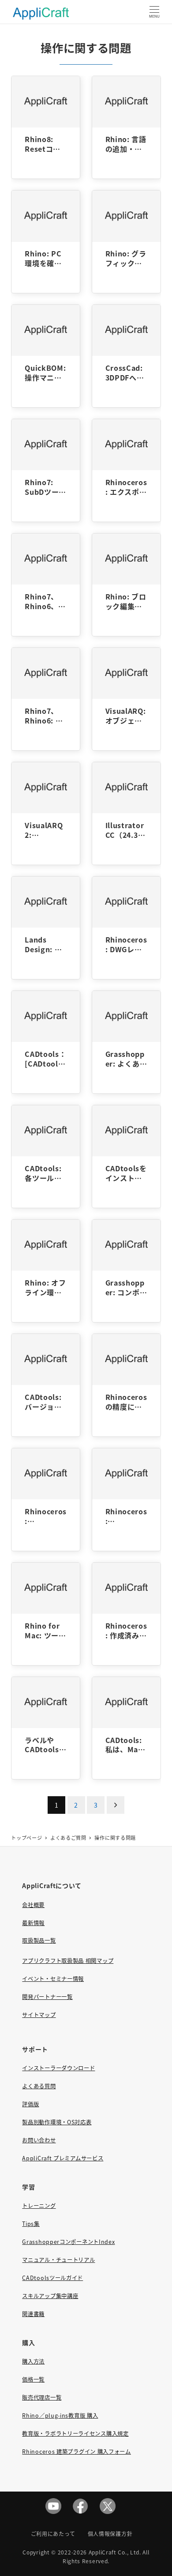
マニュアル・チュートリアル (58, 2260)
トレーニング (39, 2206)
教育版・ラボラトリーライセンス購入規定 (75, 2433)
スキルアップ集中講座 (50, 2296)
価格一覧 (33, 2379)
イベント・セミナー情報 (53, 1979)
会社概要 (33, 1905)
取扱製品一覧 (39, 1940)
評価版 (30, 2104)
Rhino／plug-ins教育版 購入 (60, 2415)
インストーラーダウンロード (58, 2068)
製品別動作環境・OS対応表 (57, 2122)
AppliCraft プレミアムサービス (63, 2158)
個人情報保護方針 (110, 2534)
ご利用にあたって (53, 2534)
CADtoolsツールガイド (52, 2278)
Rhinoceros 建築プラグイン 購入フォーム (77, 2452)
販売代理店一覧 (42, 2397)
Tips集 (31, 2224)
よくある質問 (39, 2086)
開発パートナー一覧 (47, 1997)
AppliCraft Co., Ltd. (115, 2552)
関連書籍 (33, 2314)
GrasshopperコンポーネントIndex (68, 2242)
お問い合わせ (39, 2140)
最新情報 (33, 1923)
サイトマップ (39, 2015)
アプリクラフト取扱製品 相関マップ (68, 1961)
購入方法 (33, 2361)
